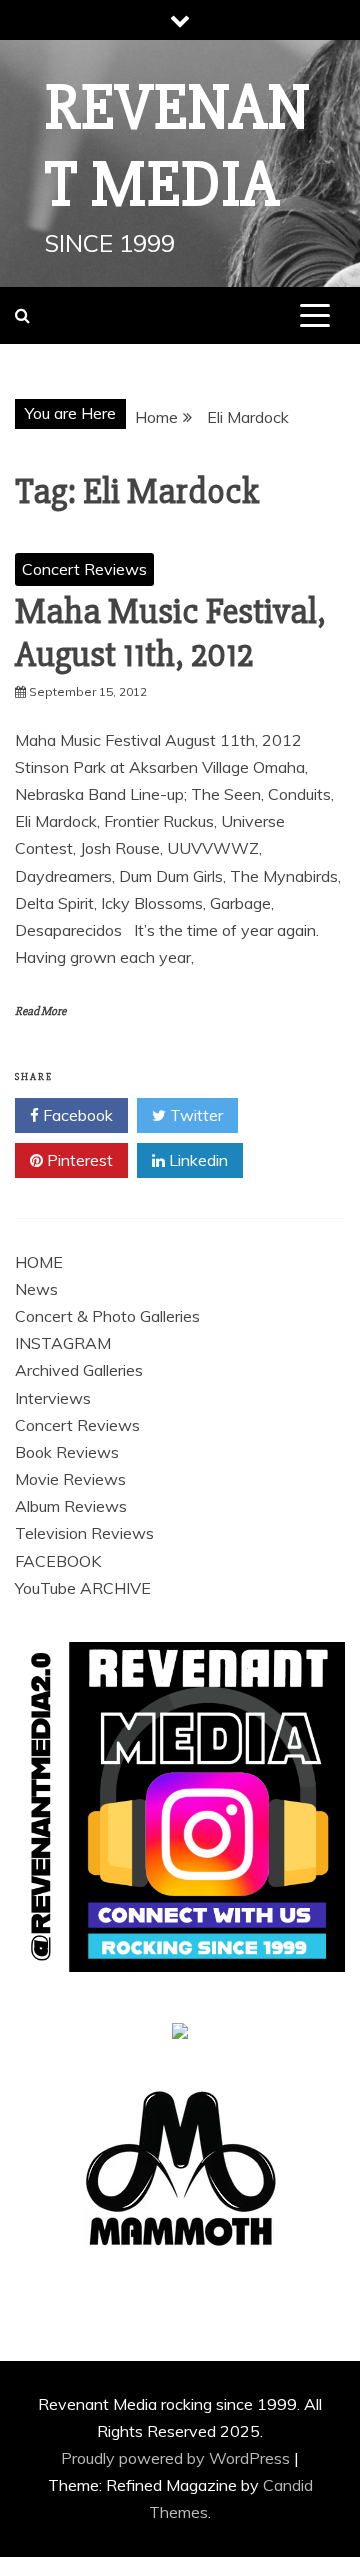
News (36, 1289)
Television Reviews (84, 1533)
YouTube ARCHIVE (83, 1588)
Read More (40, 1011)
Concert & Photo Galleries (107, 1316)
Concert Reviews (84, 569)
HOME (39, 1262)
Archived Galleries (79, 1370)
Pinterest (78, 1160)
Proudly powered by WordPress (177, 2458)
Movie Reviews (70, 1479)
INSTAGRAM (63, 1343)
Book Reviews (67, 1452)
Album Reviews (71, 1506)
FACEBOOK (58, 1561)
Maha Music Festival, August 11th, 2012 (170, 633)
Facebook (76, 1115)
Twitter (194, 1115)
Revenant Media (178, 146)
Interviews (53, 1398)
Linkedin (196, 1160)
